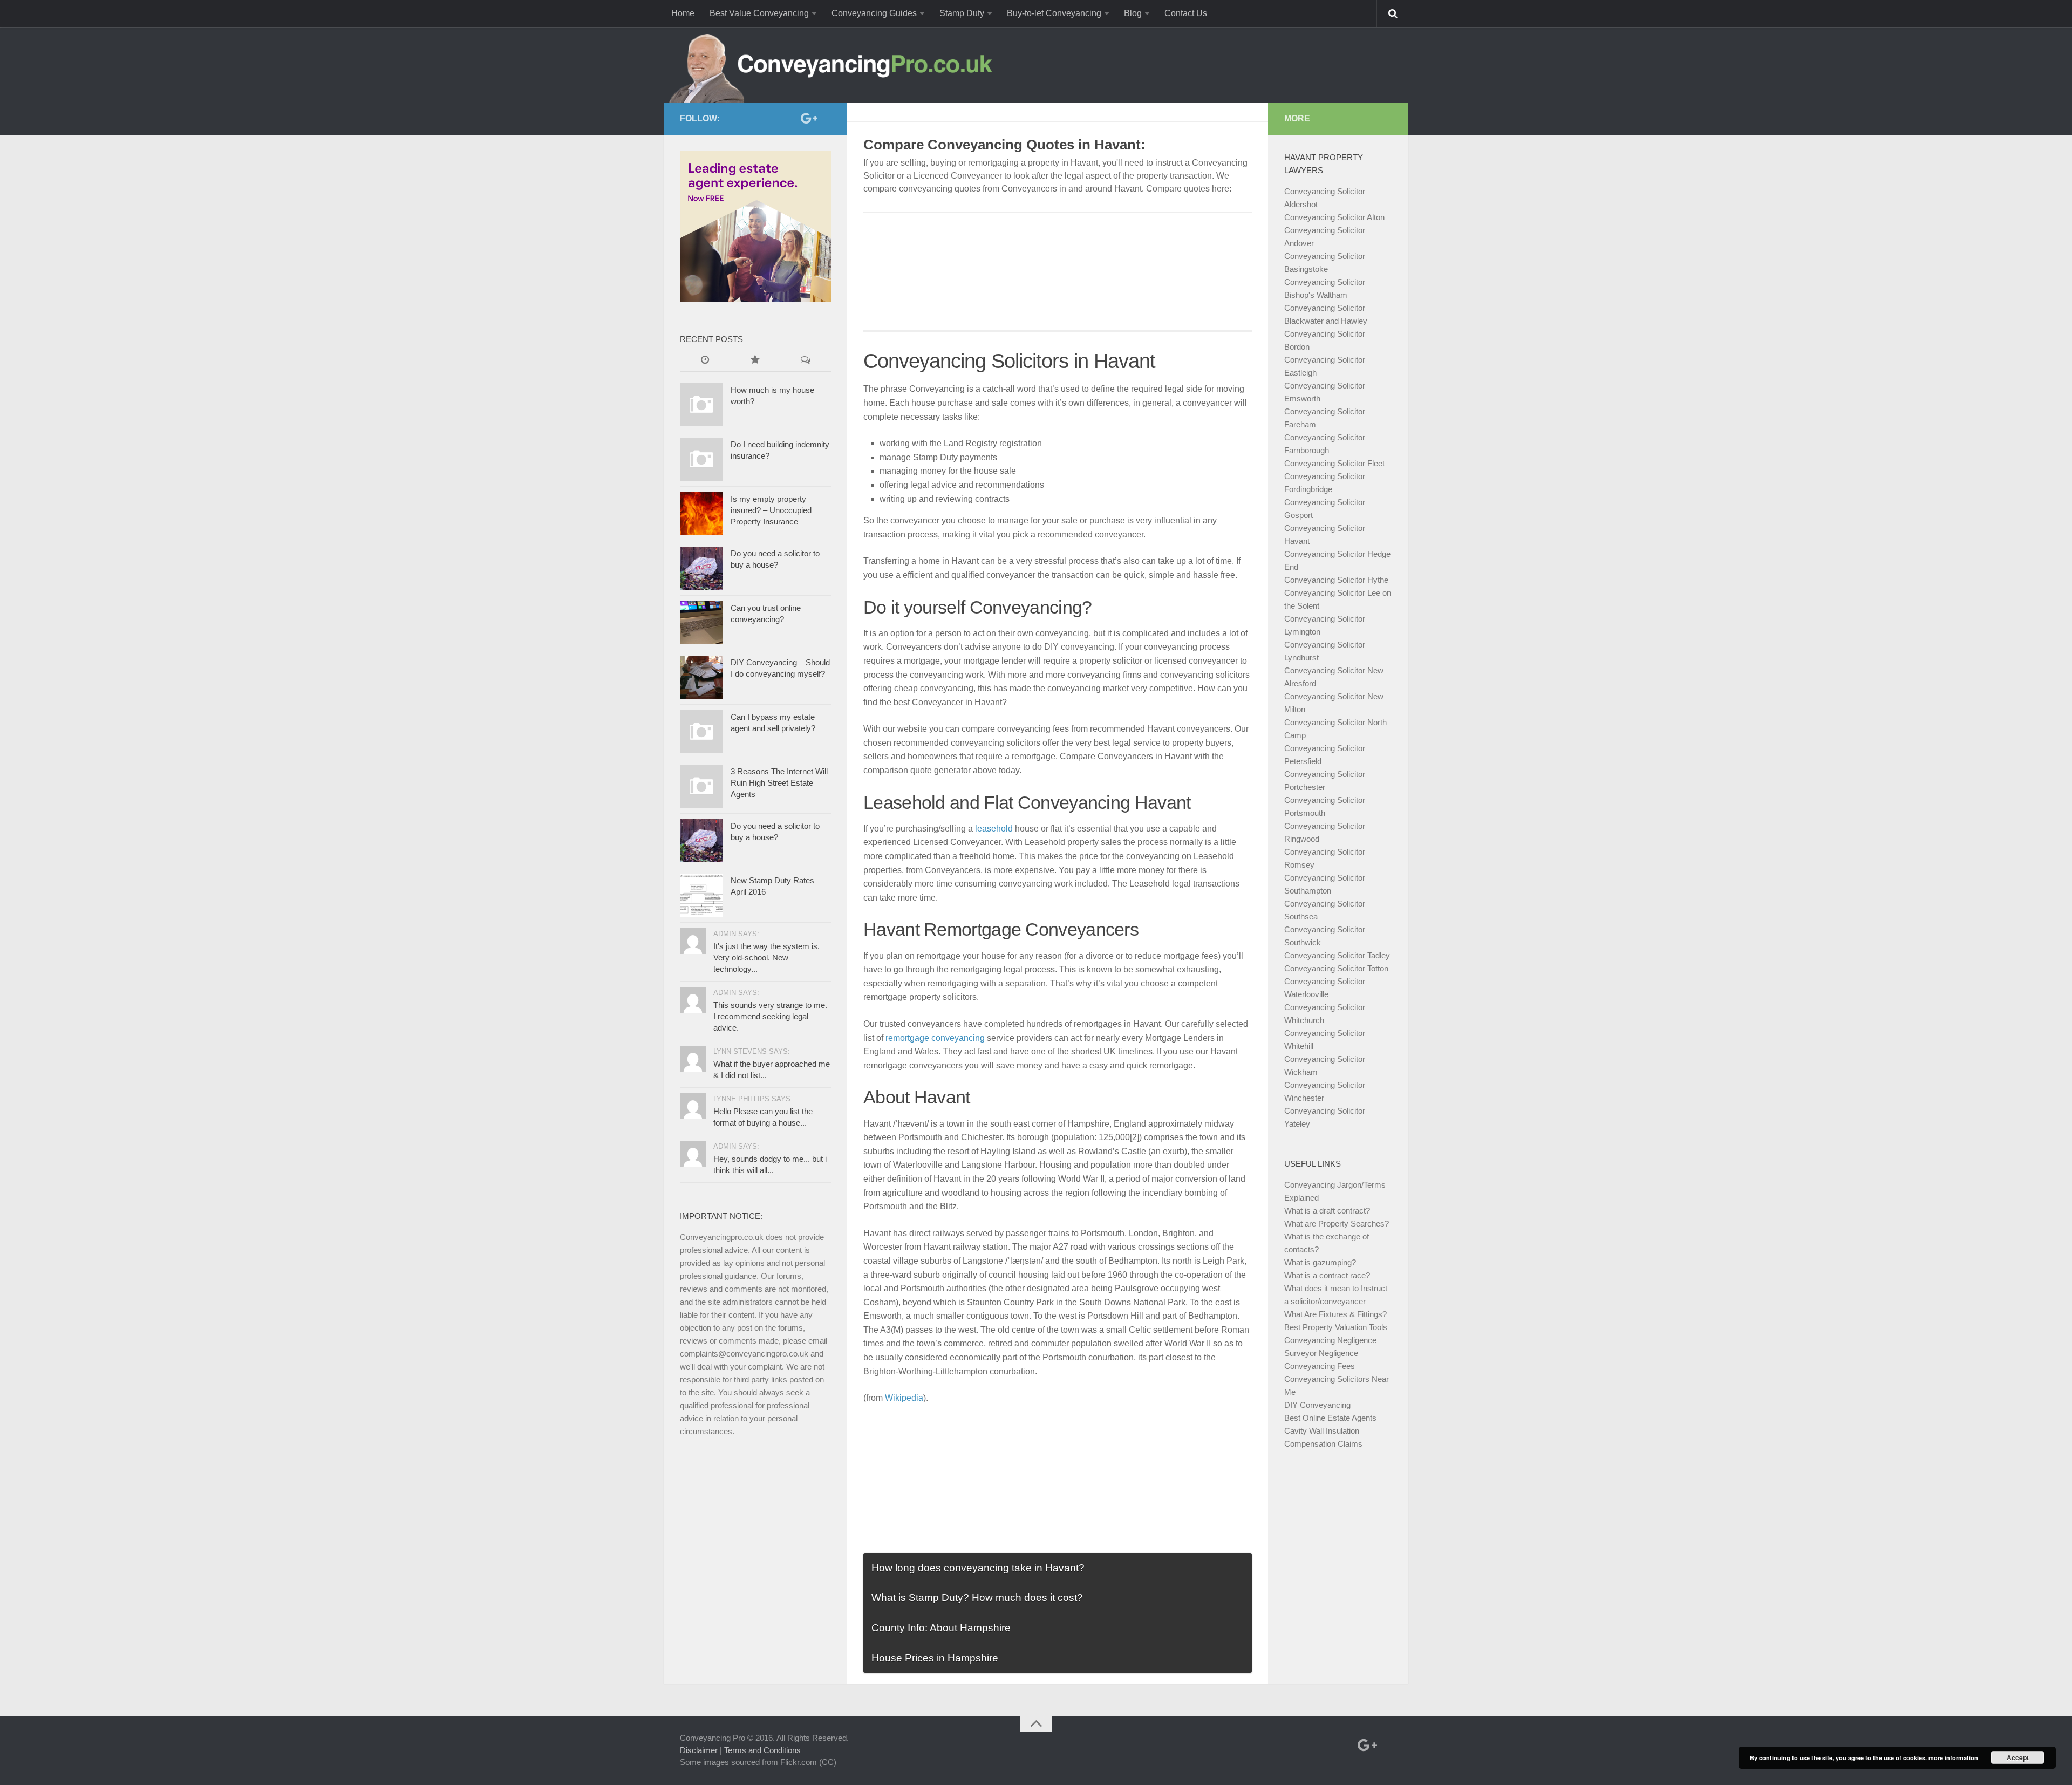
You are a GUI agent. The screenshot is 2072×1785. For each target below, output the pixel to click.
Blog (1133, 13)
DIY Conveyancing (1317, 1405)
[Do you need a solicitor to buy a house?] (701, 568)
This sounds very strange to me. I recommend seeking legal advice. (770, 1016)
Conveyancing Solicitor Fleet (1334, 463)
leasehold (994, 829)
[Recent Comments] (806, 361)
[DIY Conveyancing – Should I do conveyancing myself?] (701, 677)
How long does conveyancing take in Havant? (978, 1568)
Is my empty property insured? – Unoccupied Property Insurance (771, 510)
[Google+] (807, 118)
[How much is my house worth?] (701, 405)
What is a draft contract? (1327, 1211)
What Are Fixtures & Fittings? (1335, 1314)
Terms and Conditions (762, 1750)
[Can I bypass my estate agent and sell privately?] (701, 732)
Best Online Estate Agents (1330, 1418)
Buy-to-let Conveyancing (1054, 13)
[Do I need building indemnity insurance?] (701, 459)
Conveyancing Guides (874, 13)
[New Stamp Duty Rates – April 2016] (701, 895)
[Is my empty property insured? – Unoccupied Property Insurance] (701, 514)
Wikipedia (904, 1398)
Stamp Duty (962, 13)
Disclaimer (699, 1750)
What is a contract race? (1327, 1275)
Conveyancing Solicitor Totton (1336, 968)
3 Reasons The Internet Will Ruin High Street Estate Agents (779, 783)
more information (1953, 1758)
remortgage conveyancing (935, 1038)
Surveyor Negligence (1321, 1353)
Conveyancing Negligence (1330, 1340)
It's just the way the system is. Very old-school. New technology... (766, 958)
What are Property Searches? (1337, 1224)
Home (683, 13)
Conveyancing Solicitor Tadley (1337, 955)
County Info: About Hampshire (941, 1628)
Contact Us (1186, 13)
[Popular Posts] (755, 361)
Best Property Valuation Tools (1336, 1327)
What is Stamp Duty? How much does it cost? (977, 1597)
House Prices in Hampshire (935, 1658)
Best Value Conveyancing (759, 13)
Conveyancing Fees (1320, 1366)
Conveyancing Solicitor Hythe (1336, 580)
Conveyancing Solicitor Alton (1334, 217)
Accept (2018, 1757)
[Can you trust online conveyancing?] (701, 623)
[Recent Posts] (705, 361)
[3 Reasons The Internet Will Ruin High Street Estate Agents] (701, 786)
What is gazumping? (1320, 1262)
